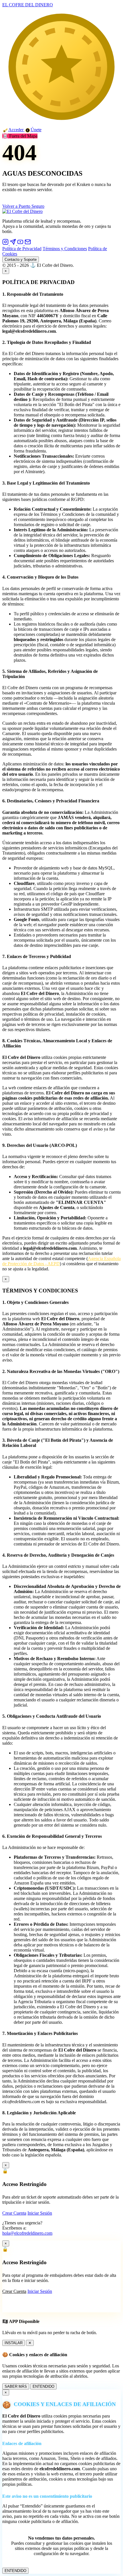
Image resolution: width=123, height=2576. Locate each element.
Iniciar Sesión (40, 2213)
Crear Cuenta (14, 2213)
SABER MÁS (16, 2386)
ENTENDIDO (43, 2386)
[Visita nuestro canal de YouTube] (21, 243)
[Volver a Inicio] (22, 211)
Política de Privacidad (22, 249)
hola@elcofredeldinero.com (27, 2233)
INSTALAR (14, 2343)
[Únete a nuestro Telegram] (13, 243)
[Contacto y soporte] (28, 243)
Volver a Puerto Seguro (23, 206)
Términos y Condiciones (65, 249)
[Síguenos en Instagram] (6, 243)
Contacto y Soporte (21, 259)
